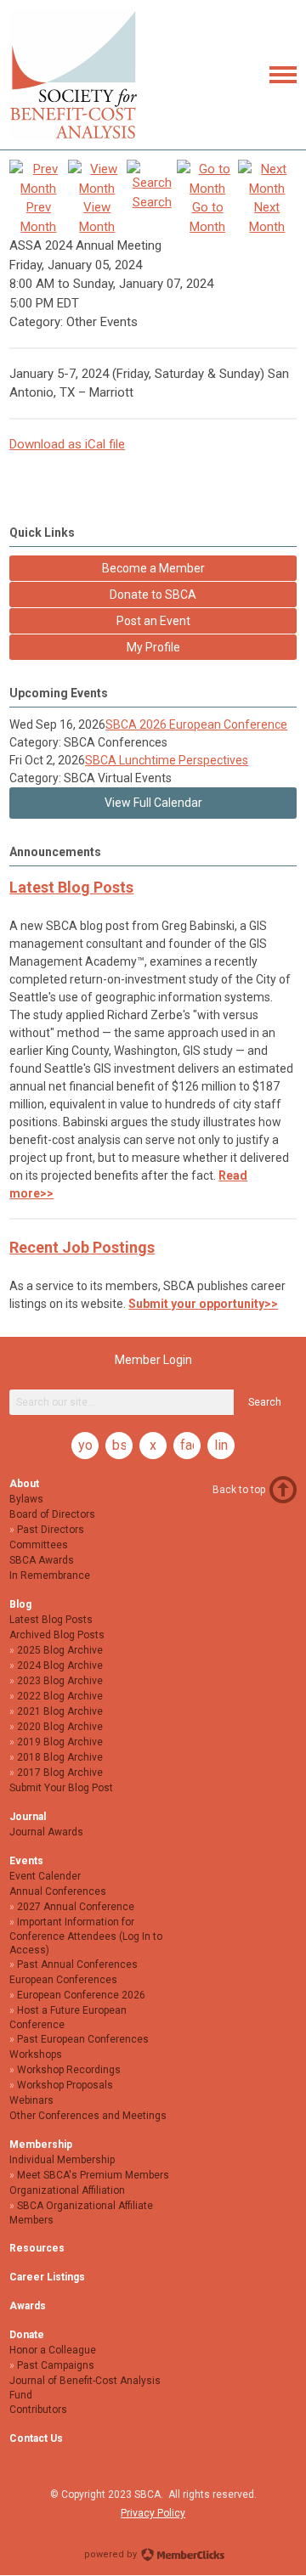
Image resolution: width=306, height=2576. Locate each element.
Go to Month (207, 217)
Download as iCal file (67, 444)
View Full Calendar (153, 803)
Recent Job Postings (82, 1247)
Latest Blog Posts (71, 887)
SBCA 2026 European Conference (196, 724)
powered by (112, 2554)
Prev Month (38, 217)
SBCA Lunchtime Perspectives (167, 760)
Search (265, 1402)
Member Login (153, 1360)
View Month (97, 217)
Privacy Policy (153, 2513)
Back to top (239, 1490)
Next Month (267, 217)
